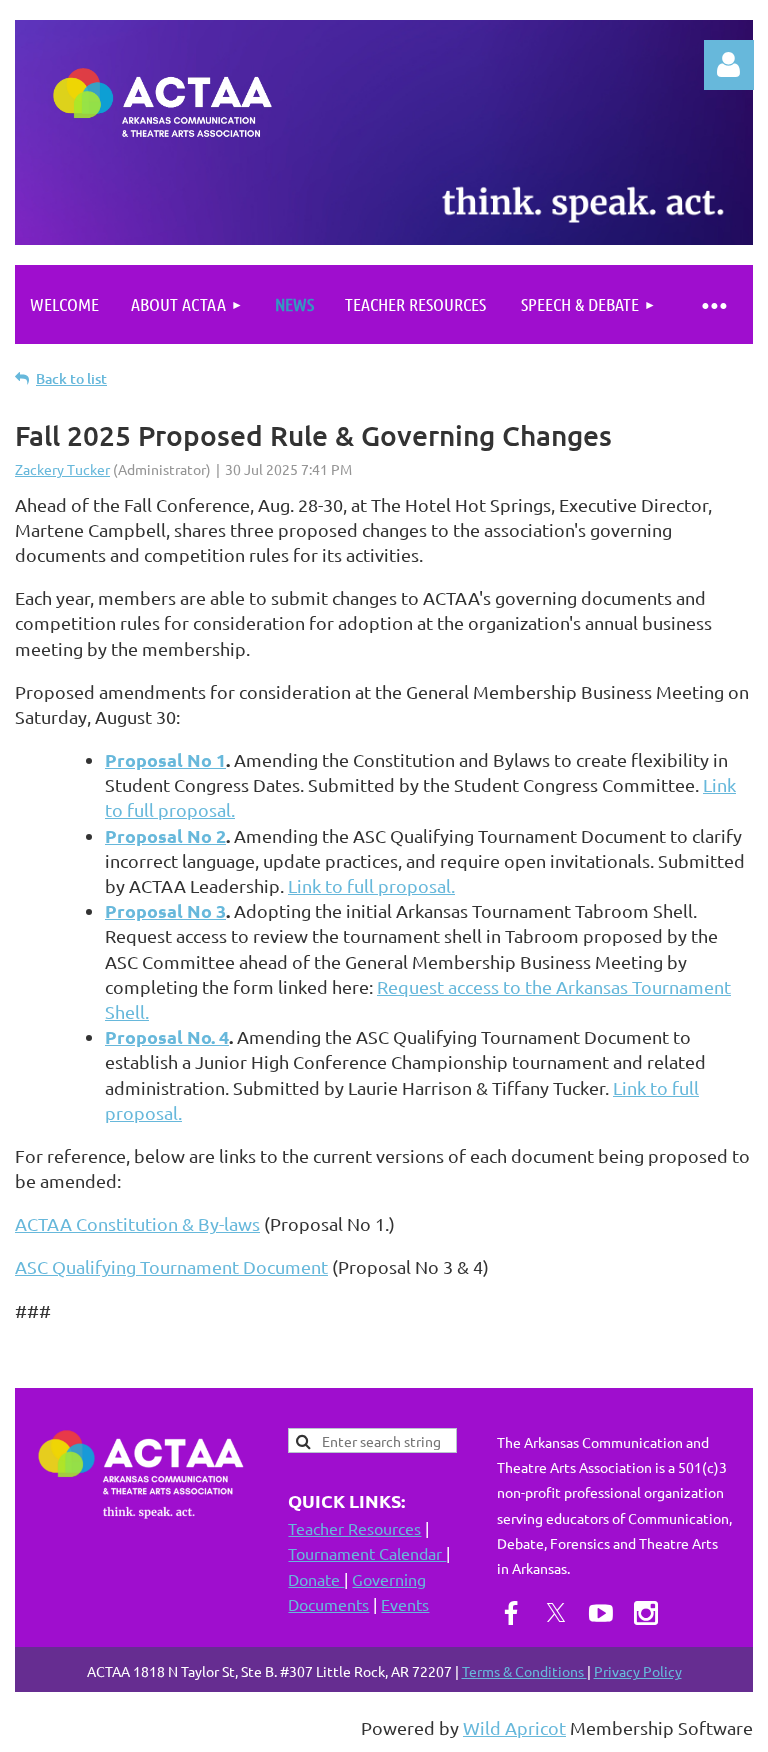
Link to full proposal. (371, 885)
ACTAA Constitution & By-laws (137, 1223)
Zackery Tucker (62, 469)
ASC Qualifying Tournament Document (171, 1266)
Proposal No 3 (165, 910)
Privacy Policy (638, 1671)
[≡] (713, 304)
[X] (556, 1613)
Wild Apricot (514, 1727)
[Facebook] (511, 1613)
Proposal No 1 (165, 759)
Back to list (71, 378)
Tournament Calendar (367, 1553)
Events (405, 1604)
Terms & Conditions (524, 1671)
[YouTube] (601, 1613)
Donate (316, 1579)
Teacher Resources (354, 1528)
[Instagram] (646, 1613)
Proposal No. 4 (167, 1036)
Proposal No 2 (165, 835)
